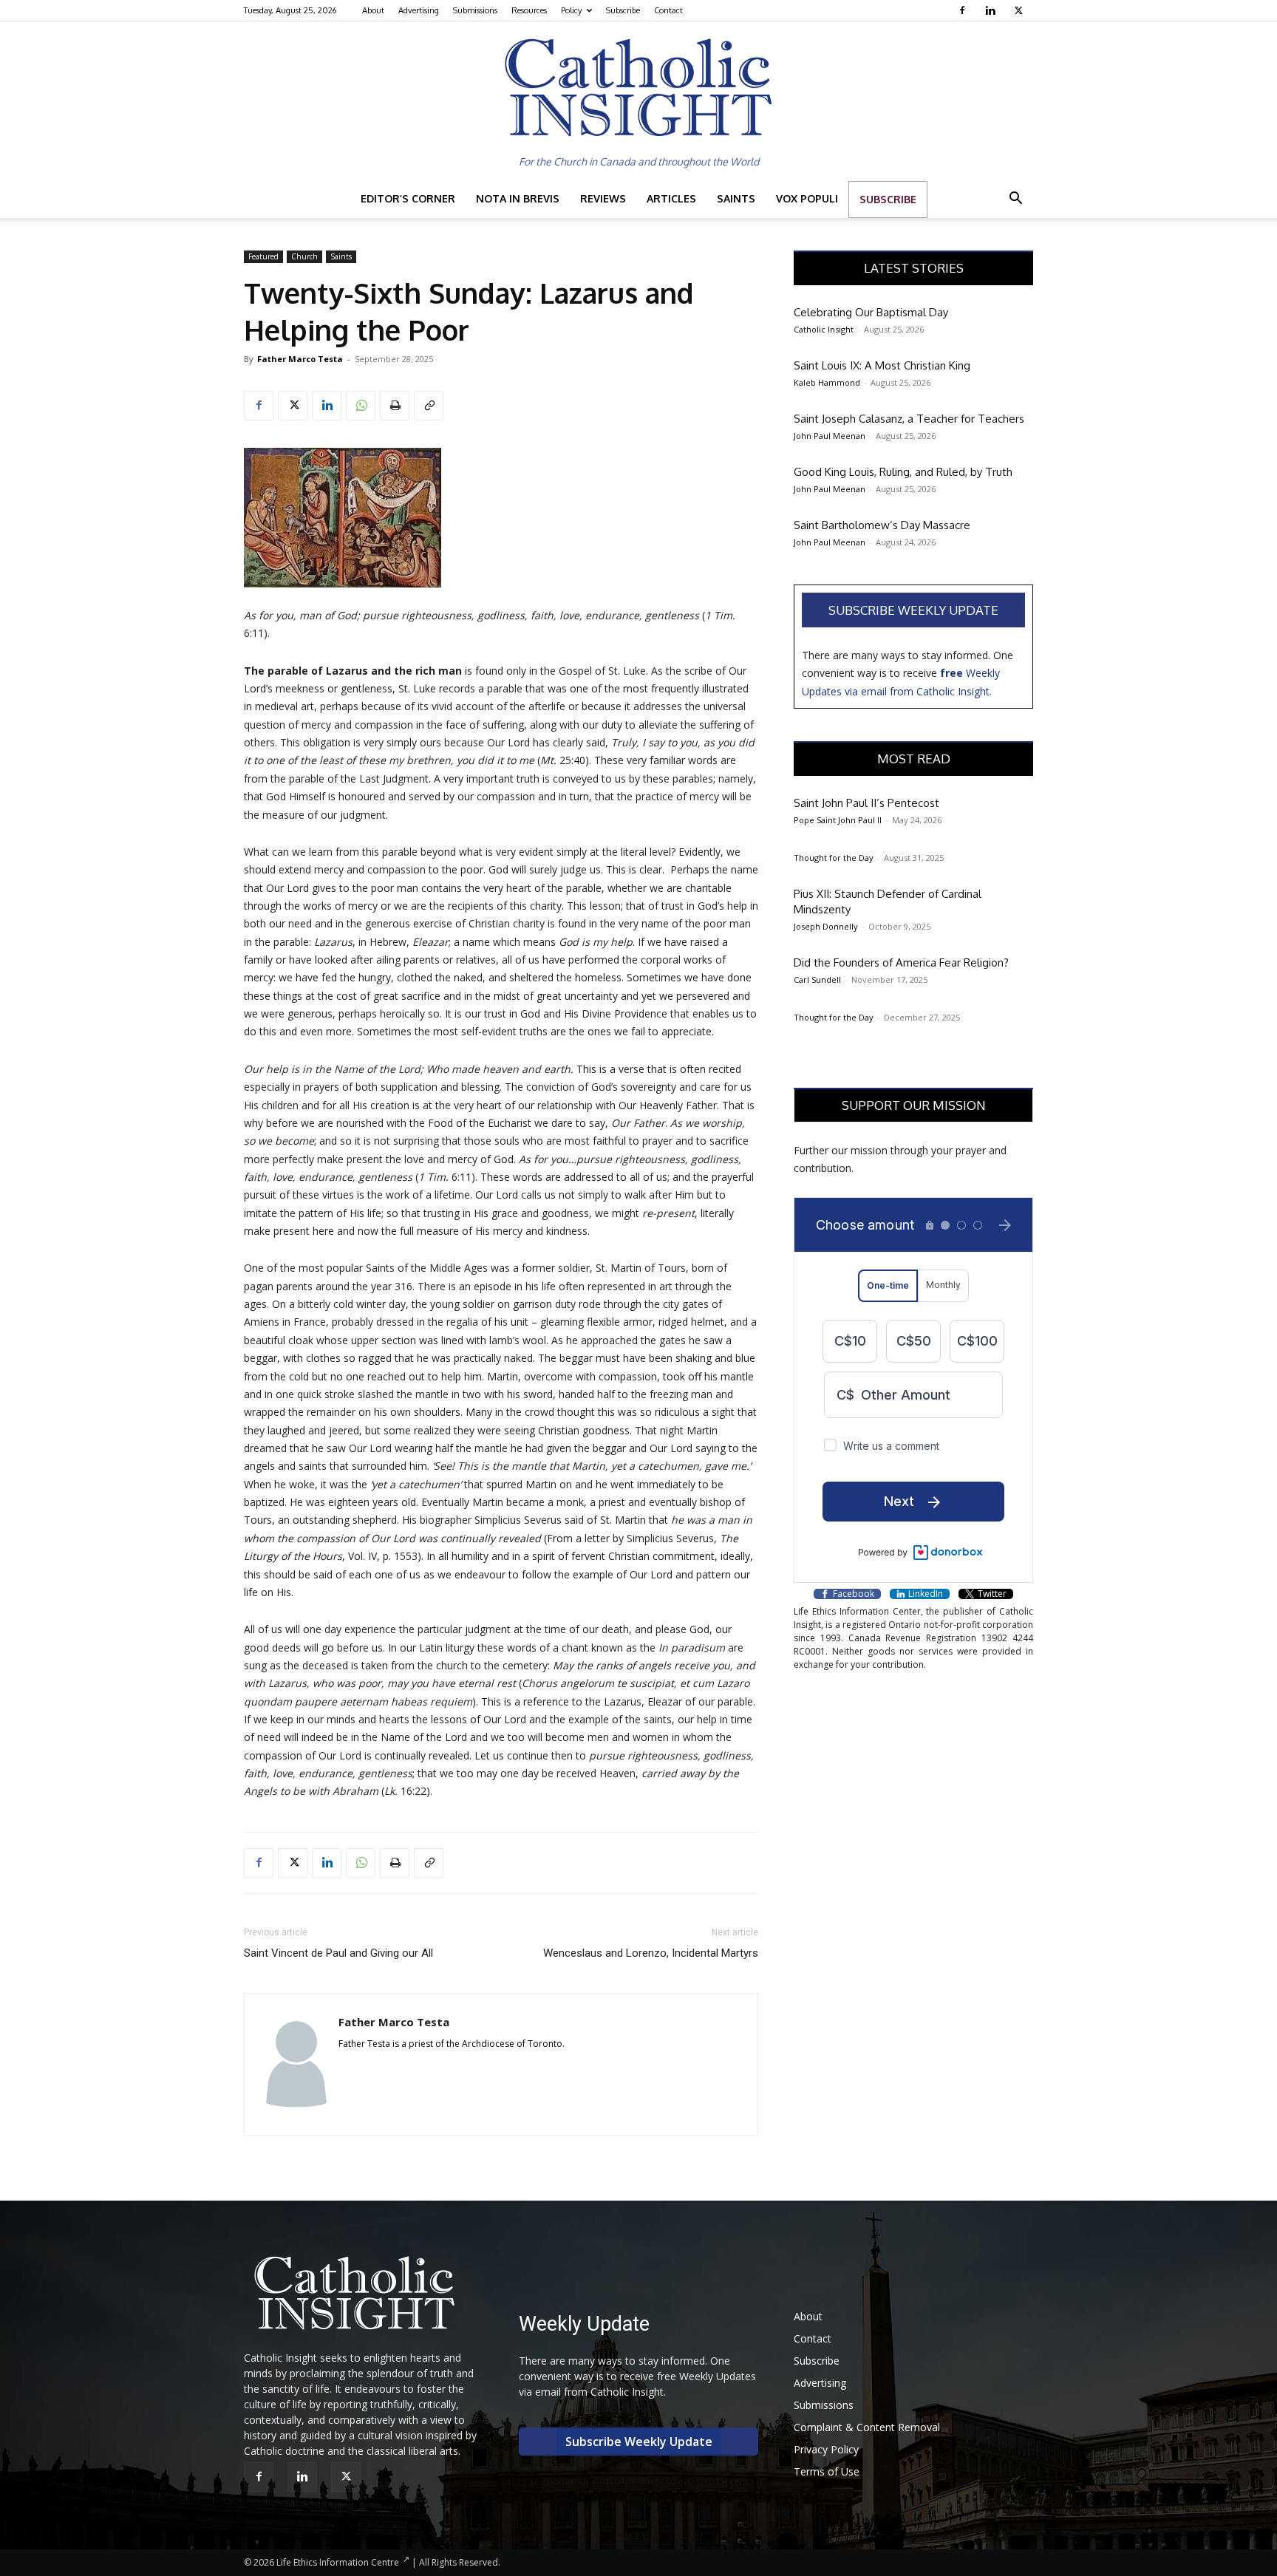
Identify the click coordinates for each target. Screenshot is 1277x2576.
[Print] (395, 406)
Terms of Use (827, 2471)
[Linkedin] (992, 10)
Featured (263, 256)
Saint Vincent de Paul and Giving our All (338, 1953)
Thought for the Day (834, 858)
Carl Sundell (817, 979)
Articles (671, 198)
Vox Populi (807, 198)
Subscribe (623, 10)
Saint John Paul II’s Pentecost (866, 803)
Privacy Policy (826, 2449)
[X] (1020, 10)
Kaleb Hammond (827, 382)
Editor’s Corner (408, 198)
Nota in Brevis (518, 198)
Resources (529, 10)
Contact (668, 10)
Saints (736, 198)
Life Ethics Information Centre (338, 2562)
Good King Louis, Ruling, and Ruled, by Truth (903, 472)
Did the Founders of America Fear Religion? (901, 962)
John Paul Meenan (830, 436)
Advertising (419, 10)
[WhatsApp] (361, 406)
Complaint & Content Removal (867, 2427)
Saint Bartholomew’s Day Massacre (882, 525)
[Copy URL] (429, 406)
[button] (1015, 200)
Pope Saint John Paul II (838, 820)
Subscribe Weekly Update (913, 610)
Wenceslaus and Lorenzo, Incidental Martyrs (651, 1953)
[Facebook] (964, 10)
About (373, 10)
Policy (571, 10)
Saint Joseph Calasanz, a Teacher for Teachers (909, 419)
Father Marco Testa (300, 359)
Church (304, 256)
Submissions (475, 10)
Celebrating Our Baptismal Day (871, 312)
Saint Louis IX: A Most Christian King (882, 365)
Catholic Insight (824, 329)
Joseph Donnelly (826, 926)
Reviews (603, 198)
